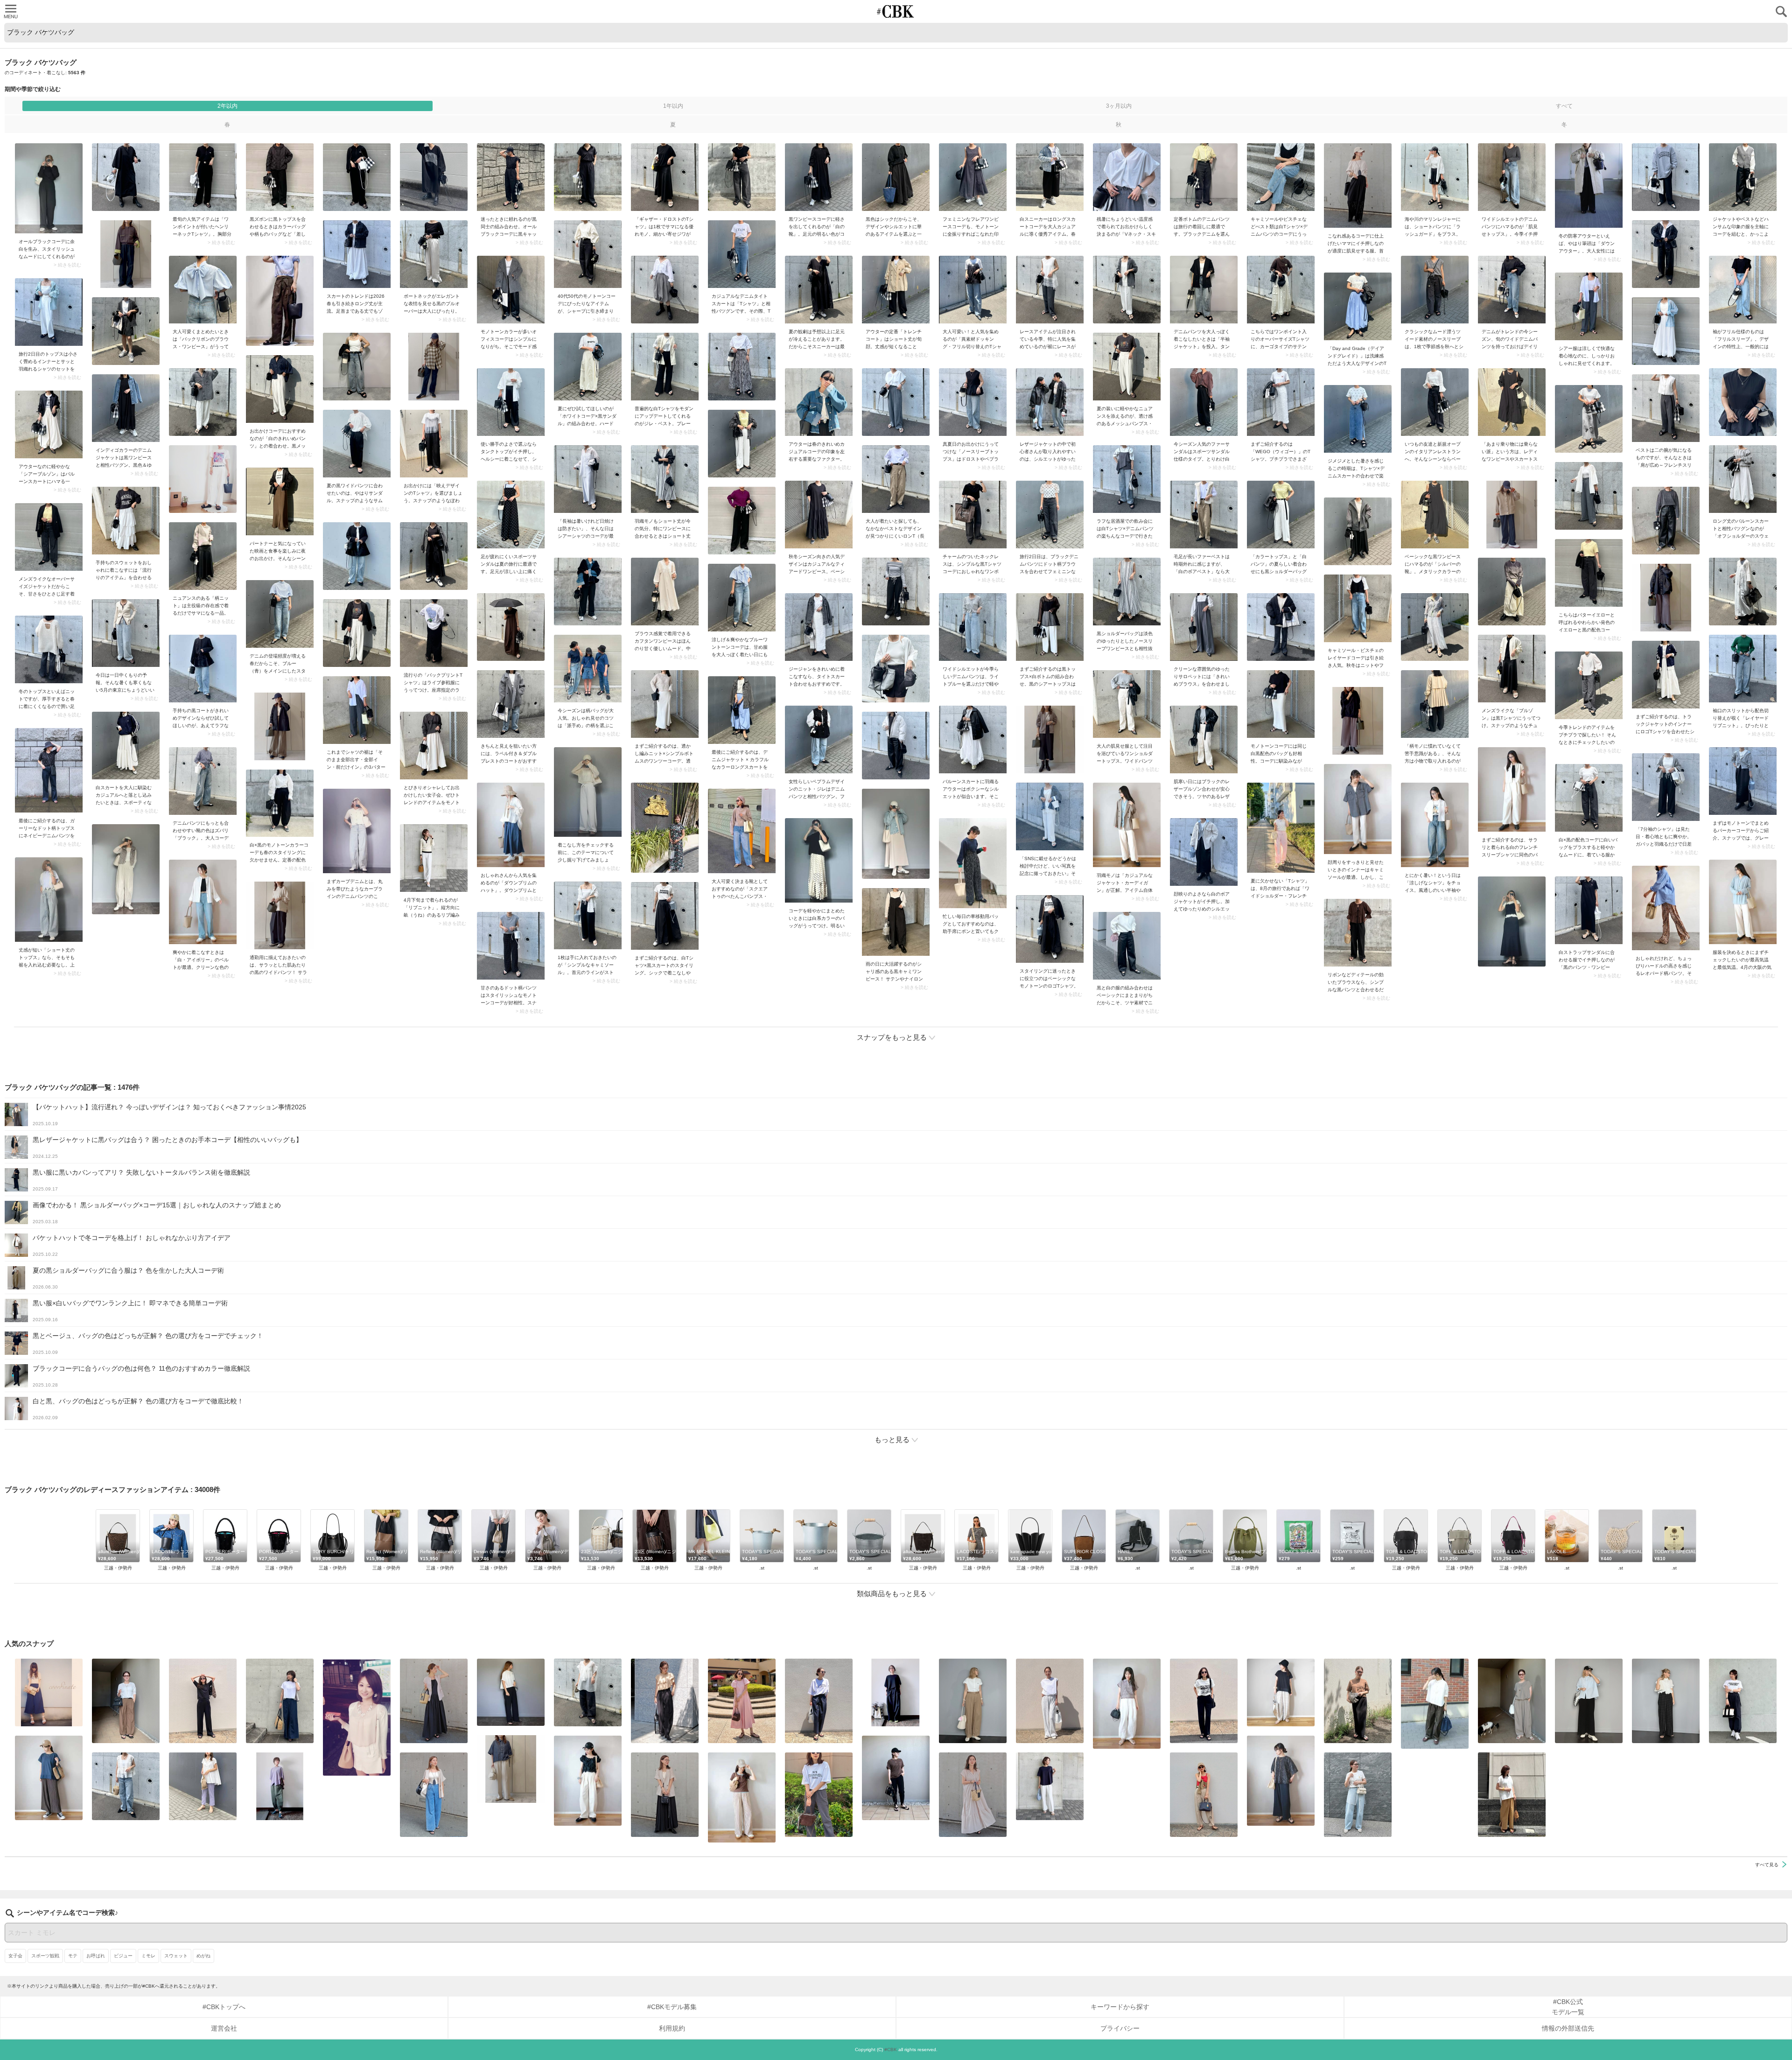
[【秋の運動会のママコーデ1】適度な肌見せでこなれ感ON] (1358, 186)
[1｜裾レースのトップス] (1050, 290)
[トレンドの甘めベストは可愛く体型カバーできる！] (126, 1786)
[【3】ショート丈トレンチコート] (896, 290)
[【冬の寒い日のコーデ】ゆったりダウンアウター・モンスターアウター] (1589, 186)
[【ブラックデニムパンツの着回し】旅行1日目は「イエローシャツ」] (1204, 177)
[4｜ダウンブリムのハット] (511, 825)
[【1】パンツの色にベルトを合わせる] (973, 1701)
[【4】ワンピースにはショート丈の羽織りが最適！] (665, 479)
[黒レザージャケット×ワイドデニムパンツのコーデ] (1050, 402)
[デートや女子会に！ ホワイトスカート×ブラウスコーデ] (357, 1717)
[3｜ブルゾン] (1512, 669)
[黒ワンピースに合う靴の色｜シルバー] (1435, 515)
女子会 (15, 1956)
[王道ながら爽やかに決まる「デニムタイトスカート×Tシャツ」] (742, 254)
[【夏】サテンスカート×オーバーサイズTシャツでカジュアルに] (1281, 290)
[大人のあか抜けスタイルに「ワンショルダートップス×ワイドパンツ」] (1127, 704)
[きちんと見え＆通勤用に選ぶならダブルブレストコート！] (511, 704)
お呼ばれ (96, 1956)
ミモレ (148, 1956)
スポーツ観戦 (45, 1956)
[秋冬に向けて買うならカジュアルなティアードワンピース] (819, 515)
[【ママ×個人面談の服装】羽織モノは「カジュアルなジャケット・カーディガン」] (1127, 825)
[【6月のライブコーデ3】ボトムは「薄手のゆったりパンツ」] (819, 1795)
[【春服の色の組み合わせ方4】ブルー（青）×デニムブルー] (280, 614)
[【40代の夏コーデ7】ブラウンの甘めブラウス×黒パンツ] (1358, 933)
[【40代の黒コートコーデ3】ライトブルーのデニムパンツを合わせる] (203, 669)
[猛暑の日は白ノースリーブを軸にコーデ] (1050, 1701)
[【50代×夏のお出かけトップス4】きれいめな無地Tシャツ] (1050, 1786)
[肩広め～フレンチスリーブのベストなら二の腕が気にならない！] (1666, 408)
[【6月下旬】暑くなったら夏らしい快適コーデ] (1358, 419)
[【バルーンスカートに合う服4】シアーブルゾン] (49, 424)
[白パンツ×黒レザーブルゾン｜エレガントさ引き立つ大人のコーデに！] (1204, 739)
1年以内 (673, 106)
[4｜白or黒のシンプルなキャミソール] (588, 915)
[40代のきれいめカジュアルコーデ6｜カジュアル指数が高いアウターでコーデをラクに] (819, 402)
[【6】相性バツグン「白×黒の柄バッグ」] (1281, 704)
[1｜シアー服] (1589, 306)
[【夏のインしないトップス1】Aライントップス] (1281, 1692)
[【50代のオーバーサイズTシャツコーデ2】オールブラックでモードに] (896, 1692)
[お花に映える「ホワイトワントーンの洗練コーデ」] (1050, 816)
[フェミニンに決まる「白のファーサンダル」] (1204, 402)
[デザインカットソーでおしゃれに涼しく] (280, 1701)
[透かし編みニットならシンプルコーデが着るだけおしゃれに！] (665, 704)
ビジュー (123, 1956)
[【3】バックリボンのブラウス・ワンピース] (203, 290)
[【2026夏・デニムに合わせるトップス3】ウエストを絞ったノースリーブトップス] (973, 402)
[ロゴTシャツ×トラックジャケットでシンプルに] (1666, 675)
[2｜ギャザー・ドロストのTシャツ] (665, 177)
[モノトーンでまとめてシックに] (1743, 781)
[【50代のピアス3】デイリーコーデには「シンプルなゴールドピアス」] (665, 1795)
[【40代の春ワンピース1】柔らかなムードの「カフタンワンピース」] (665, 592)
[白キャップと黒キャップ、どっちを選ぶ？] (588, 792)
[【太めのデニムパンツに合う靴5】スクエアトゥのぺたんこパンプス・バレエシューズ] (742, 831)
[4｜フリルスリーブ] (1743, 290)
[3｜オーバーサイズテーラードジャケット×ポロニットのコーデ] (49, 537)
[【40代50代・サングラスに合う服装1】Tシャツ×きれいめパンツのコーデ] (819, 1701)
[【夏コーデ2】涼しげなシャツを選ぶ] (1435, 825)
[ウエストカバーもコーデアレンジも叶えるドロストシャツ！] (511, 1769)
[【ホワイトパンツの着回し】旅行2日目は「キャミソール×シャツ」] (49, 312)
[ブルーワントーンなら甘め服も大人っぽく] (742, 598)
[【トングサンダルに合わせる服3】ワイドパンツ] (1204, 1795)
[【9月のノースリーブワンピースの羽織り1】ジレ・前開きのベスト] (434, 1701)
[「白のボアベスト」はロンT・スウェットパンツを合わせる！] (1204, 515)
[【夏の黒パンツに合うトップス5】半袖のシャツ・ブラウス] (511, 1692)
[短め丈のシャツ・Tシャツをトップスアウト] (1589, 1701)
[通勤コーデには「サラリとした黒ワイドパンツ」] (280, 915)
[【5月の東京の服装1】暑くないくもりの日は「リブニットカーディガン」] (126, 633)
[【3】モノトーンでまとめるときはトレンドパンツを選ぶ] (1743, 1701)
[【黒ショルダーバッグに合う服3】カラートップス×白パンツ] (1281, 515)
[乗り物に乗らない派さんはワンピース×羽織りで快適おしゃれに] (1512, 402)
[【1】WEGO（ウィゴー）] (1281, 402)
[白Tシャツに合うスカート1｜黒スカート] (665, 916)
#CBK (891, 2049)
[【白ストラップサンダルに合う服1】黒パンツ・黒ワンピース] (1589, 910)
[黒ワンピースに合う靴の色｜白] (819, 177)
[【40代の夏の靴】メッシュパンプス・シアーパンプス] (1127, 367)
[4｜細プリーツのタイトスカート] (1358, 1701)
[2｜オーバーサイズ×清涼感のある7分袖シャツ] (1666, 787)
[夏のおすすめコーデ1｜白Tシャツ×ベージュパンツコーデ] (1512, 1795)
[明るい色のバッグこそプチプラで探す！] (819, 860)
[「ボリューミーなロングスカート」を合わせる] (126, 521)
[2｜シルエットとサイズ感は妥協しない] (1358, 1795)
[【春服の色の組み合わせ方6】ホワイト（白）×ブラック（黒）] (280, 803)
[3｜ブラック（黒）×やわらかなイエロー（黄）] (1589, 573)
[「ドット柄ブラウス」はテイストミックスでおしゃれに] (588, 1781)
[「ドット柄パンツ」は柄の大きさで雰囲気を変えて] (1666, 1701)
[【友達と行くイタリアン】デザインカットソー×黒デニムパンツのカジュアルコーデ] (1435, 402)
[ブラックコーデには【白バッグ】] (49, 188)
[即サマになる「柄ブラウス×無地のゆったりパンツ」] (1281, 1781)
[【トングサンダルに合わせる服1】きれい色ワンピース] (742, 1701)
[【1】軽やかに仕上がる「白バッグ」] (1589, 798)
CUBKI (896, 11)
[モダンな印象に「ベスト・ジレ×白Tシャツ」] (665, 367)
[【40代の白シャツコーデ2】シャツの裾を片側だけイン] (357, 710)
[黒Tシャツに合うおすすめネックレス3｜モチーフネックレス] (973, 515)
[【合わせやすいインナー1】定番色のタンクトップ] (511, 402)
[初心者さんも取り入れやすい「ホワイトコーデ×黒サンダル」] (588, 367)
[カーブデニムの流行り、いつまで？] (357, 831)
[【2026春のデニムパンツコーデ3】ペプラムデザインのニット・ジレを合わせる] (819, 739)
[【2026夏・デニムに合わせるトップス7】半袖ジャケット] (1204, 290)
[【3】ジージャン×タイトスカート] (819, 627)
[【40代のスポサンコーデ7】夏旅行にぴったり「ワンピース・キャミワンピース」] (511, 515)
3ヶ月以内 (1119, 106)
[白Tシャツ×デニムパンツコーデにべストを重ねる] (1281, 177)
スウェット (176, 1956)
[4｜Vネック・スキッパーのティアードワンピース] (973, 1795)
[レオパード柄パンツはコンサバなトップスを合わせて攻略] (1666, 908)
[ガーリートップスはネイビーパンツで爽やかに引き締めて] (49, 770)
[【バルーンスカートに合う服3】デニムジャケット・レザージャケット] (973, 739)
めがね (203, 1956)
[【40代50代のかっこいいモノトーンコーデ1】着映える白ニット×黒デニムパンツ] (588, 254)
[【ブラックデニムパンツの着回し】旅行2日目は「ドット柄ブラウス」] (1050, 515)
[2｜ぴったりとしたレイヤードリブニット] (1743, 669)
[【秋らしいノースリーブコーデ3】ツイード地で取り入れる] (1435, 290)
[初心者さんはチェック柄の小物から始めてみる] (1435, 704)
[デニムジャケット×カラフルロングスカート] (742, 710)
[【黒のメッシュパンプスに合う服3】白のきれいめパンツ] (280, 389)
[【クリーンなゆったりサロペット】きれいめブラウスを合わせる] (1204, 627)
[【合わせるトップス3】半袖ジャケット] (434, 1795)
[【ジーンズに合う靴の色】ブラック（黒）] (203, 781)
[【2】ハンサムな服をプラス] (1743, 177)
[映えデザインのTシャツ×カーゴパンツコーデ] (434, 444)
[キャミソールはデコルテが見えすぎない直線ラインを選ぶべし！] (1358, 809)
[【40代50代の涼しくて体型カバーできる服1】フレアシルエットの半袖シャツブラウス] (203, 1786)
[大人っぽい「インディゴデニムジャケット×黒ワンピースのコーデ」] (126, 408)
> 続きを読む (67, 265)
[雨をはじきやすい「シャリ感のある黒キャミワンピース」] (896, 922)
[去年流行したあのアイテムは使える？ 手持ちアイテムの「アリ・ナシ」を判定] (49, 1692)
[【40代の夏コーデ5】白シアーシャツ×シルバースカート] (588, 479)
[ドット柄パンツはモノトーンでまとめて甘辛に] (511, 946)
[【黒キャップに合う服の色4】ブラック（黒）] (511, 177)
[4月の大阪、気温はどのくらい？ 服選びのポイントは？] (1743, 902)
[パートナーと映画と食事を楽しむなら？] (280, 501)
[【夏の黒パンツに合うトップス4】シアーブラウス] (588, 1692)
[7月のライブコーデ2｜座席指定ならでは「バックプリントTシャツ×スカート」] (434, 633)
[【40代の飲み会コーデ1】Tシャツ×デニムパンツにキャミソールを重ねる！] (1127, 479)
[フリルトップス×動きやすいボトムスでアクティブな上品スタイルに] (665, 1701)
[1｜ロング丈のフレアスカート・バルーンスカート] (357, 254)
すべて (1564, 106)
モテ (73, 1956)
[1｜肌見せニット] (49, 649)
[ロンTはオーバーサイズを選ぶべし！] (896, 479)
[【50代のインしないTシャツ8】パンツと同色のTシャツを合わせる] (203, 1701)
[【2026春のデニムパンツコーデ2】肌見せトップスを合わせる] (1512, 177)
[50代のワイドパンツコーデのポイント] (126, 1701)
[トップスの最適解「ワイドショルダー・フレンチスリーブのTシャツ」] (1281, 828)
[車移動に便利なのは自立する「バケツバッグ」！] (973, 863)
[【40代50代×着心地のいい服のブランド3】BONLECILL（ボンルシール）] (1589, 685)
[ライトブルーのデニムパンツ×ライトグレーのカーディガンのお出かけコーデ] (973, 627)
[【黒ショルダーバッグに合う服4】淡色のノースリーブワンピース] (1127, 592)
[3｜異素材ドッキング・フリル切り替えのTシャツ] (973, 290)
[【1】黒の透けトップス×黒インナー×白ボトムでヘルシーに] (1050, 627)
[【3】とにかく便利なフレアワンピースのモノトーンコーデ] (973, 177)
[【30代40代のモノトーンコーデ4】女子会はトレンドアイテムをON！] (434, 746)
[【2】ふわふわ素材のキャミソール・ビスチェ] (1358, 608)
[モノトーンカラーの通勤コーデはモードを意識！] (511, 290)
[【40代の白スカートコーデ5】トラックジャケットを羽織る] (126, 746)
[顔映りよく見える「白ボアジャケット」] (1204, 852)
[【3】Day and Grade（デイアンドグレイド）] (1358, 306)
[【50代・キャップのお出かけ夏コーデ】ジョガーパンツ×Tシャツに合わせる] (896, 1778)
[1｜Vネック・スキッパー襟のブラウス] (1127, 177)
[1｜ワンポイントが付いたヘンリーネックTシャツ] (203, 177)
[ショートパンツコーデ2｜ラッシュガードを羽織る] (1435, 177)
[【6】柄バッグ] (588, 669)
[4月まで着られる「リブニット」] (434, 858)
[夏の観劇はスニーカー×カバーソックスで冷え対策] (819, 290)
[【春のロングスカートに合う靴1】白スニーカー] (1050, 177)
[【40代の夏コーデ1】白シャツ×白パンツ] (1512, 789)
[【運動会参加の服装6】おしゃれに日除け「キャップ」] (49, 1778)
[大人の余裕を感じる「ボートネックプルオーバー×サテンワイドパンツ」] (434, 254)
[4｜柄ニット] (203, 556)
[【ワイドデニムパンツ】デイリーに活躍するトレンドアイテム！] (1512, 290)
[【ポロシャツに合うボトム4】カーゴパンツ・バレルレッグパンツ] (1127, 1704)
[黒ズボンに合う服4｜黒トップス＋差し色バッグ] (280, 177)
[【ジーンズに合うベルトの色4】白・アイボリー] (203, 902)
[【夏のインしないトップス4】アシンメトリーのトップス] (280, 1786)
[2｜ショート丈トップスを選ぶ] (49, 900)
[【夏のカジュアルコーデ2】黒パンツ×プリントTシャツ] (1204, 1701)
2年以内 (227, 106)
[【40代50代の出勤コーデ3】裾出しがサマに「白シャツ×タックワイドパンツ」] (1435, 1704)
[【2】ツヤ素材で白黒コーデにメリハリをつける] (1127, 946)
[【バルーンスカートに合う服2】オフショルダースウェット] (1743, 479)
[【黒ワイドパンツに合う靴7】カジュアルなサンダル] (357, 444)
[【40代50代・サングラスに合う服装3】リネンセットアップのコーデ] (1512, 1701)
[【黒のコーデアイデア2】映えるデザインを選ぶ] (896, 177)
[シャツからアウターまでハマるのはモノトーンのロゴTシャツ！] (1050, 929)
